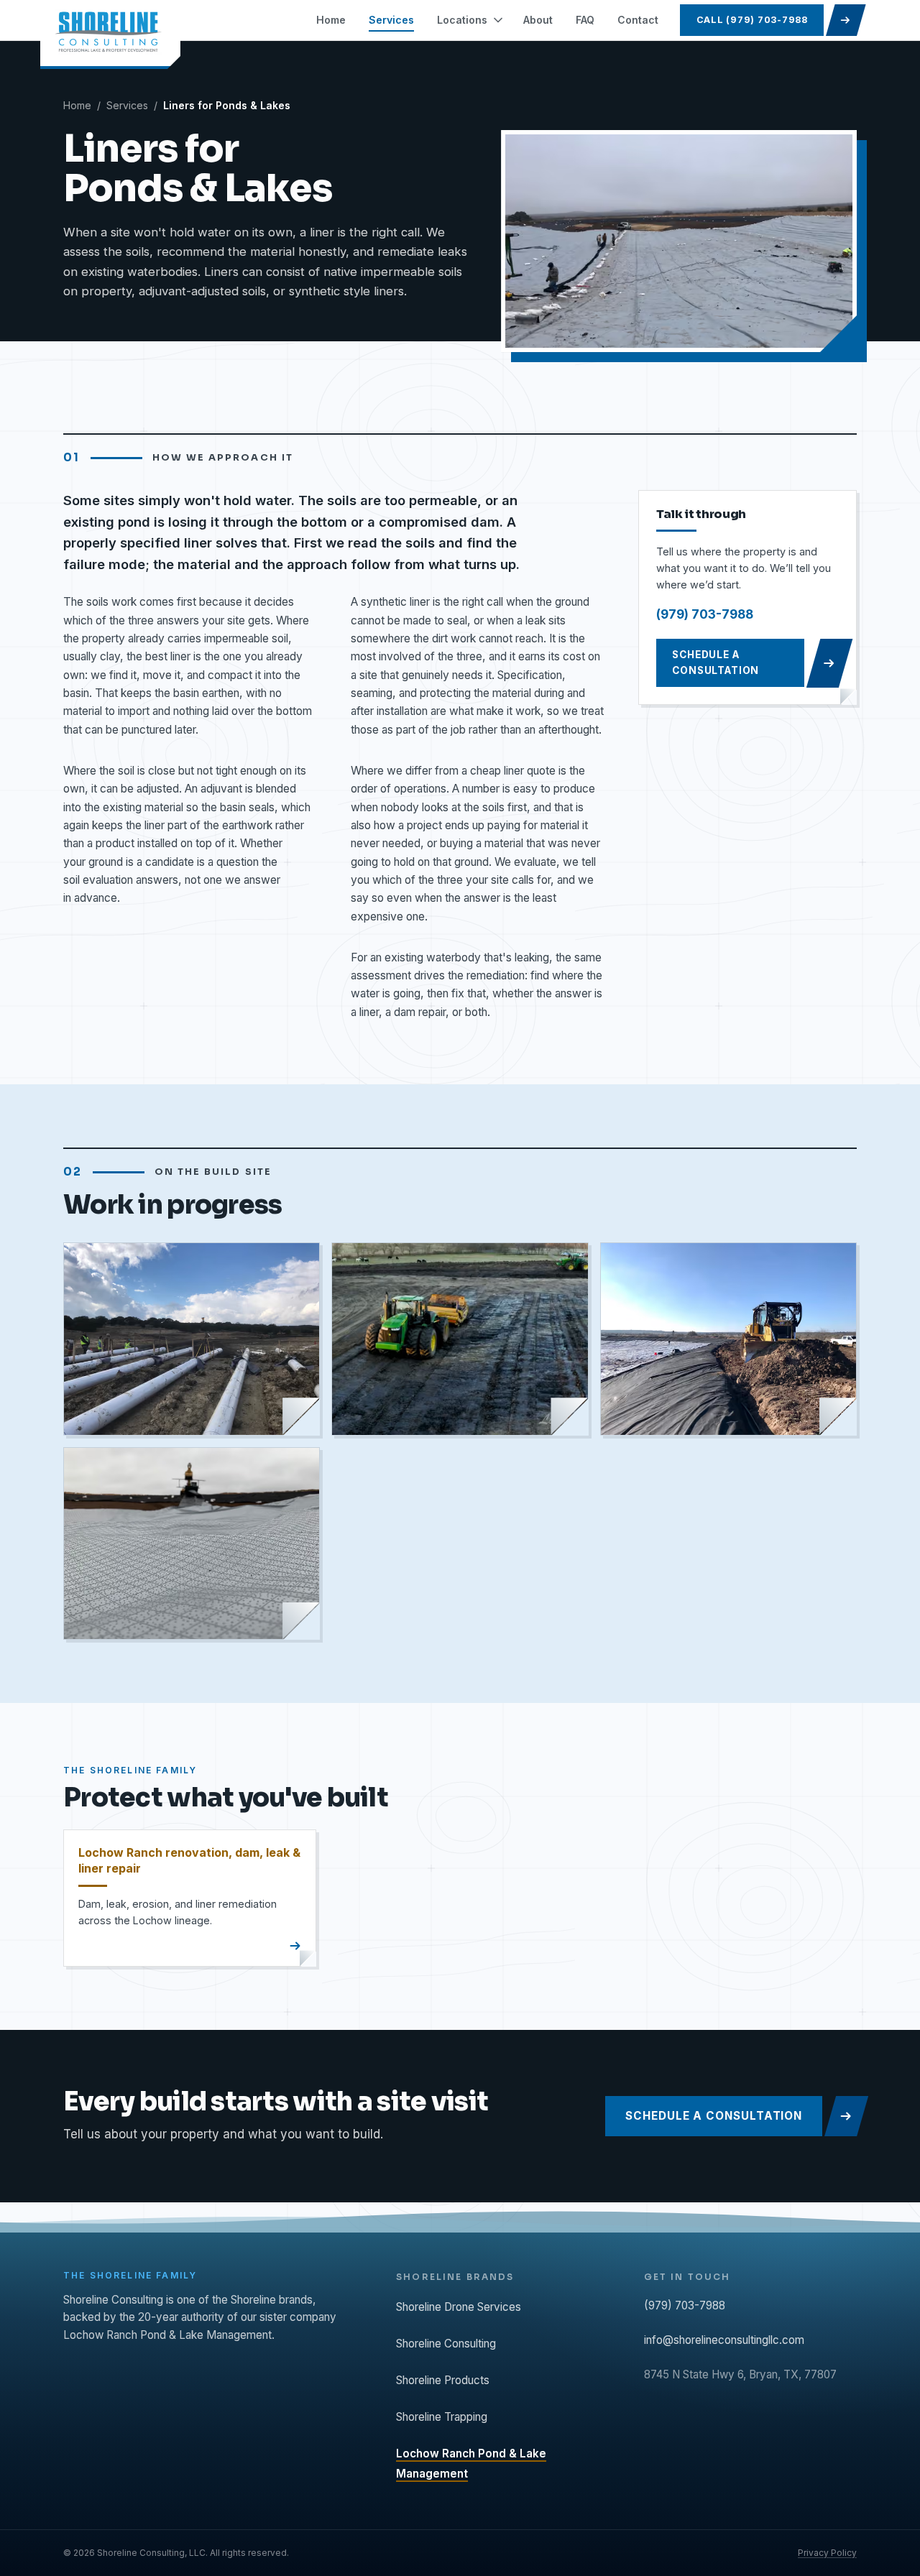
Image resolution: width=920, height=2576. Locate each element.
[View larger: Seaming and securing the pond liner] (728, 1339)
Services (127, 105)
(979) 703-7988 (705, 614)
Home (77, 105)
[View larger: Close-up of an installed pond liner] (192, 1543)
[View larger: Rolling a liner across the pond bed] (192, 1339)
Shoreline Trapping (442, 2417)
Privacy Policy (827, 2553)
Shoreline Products (443, 2380)
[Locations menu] (500, 20)
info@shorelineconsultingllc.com (724, 2340)
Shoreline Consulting (446, 2344)
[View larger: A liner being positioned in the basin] (460, 1339)
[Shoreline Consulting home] (110, 34)
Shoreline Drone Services (459, 2307)
